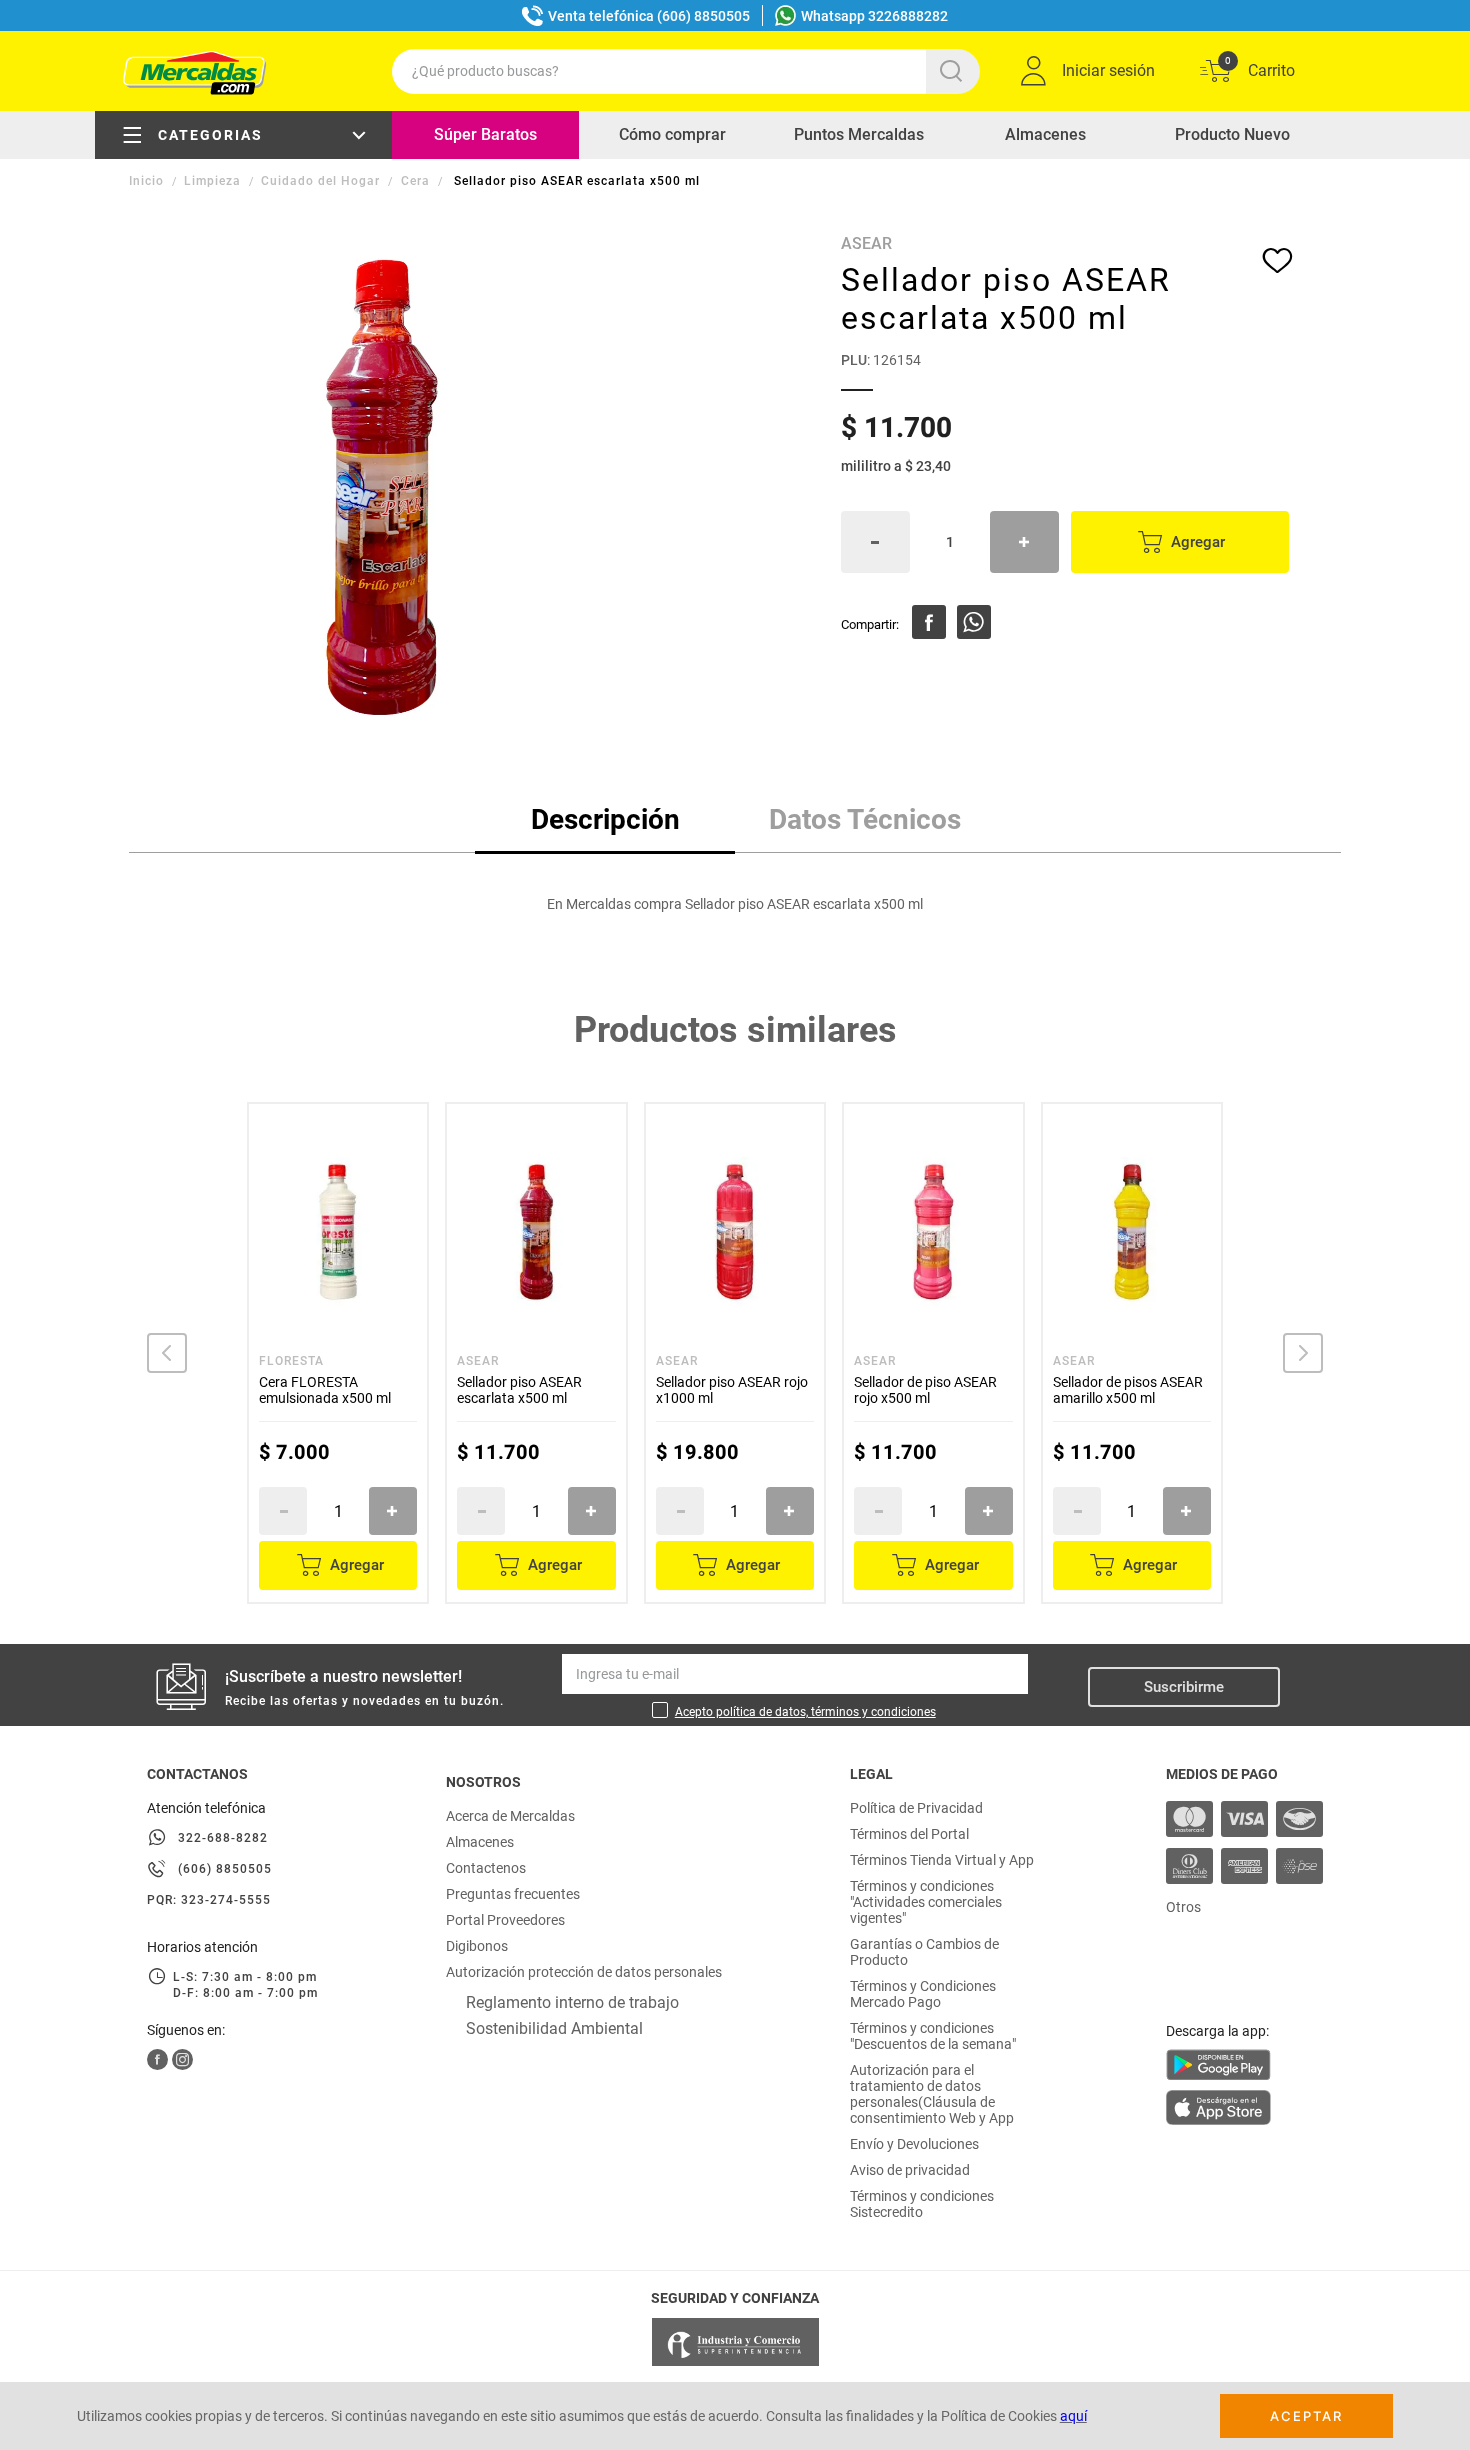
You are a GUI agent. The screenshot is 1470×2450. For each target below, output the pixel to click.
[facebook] (929, 622)
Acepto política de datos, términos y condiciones (805, 1712)
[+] (1024, 542)
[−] (875, 542)
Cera (415, 181)
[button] (167, 1353)
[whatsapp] (974, 622)
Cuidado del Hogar (320, 181)
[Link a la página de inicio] (148, 181)
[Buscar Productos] (955, 71)
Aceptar (1306, 2416)
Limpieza (212, 181)
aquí (1073, 2416)
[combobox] (686, 71)
